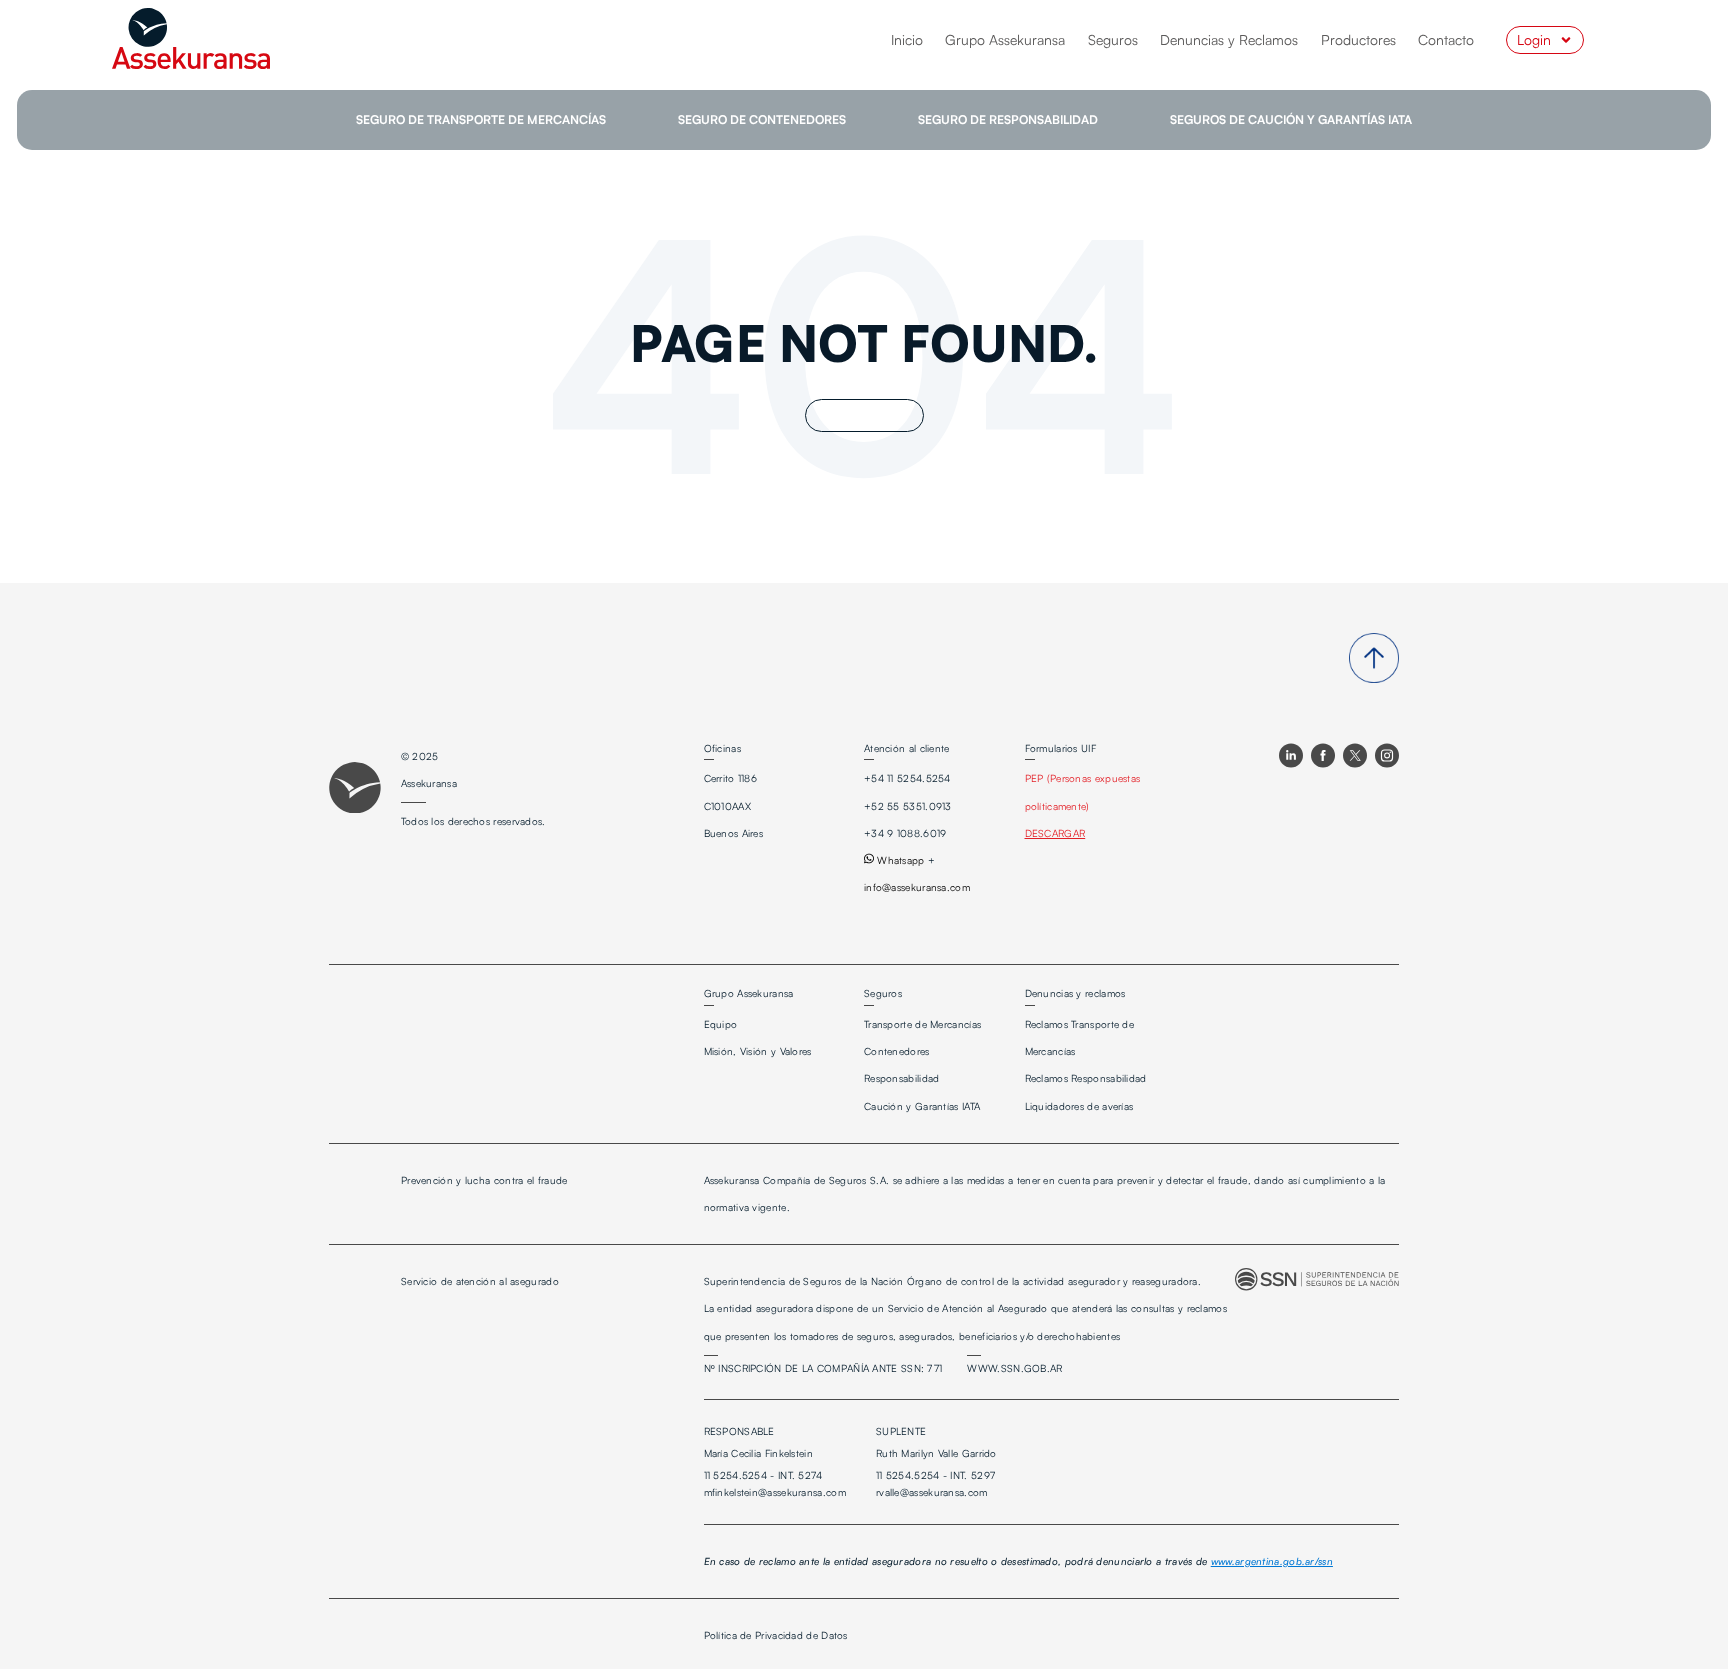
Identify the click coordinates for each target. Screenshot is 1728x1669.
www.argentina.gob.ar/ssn (1272, 1561)
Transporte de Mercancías (922, 1024)
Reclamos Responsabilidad (1086, 1078)
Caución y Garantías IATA (922, 1106)
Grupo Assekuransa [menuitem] (1005, 39)
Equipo (721, 1024)
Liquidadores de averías (1079, 1106)
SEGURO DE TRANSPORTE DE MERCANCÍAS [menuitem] (481, 119)
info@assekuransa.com (917, 887)
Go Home (864, 415)
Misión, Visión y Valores (758, 1051)
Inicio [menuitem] (907, 39)
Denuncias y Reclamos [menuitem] (1229, 39)
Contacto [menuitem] (1446, 39)
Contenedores (897, 1051)
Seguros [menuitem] (1113, 39)
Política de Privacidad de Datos (776, 1635)
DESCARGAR (1055, 833)
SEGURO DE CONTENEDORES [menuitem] (762, 119)
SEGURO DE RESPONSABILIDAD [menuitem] (1008, 119)
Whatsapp (899, 860)
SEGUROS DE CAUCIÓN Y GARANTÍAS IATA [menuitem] (1291, 119)
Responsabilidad (902, 1078)
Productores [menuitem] (1358, 39)
